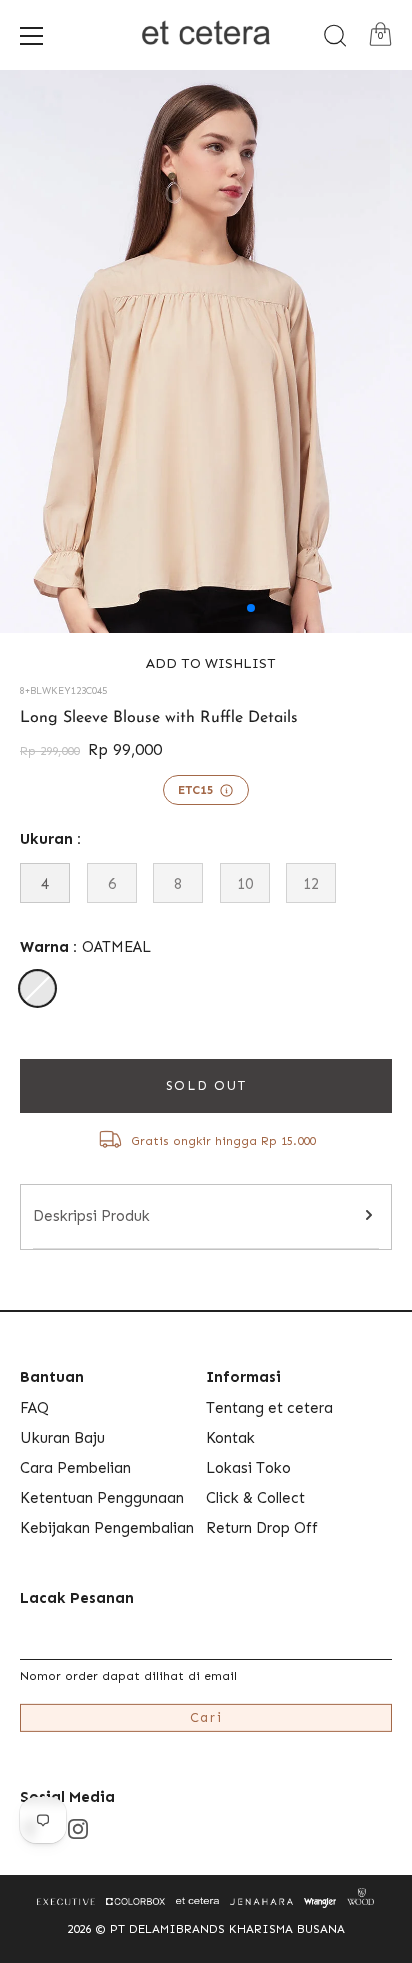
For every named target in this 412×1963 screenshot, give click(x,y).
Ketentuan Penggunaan (102, 1498)
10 (245, 884)
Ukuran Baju (62, 1438)
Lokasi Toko (248, 1468)
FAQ (34, 1408)
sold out (206, 1085)
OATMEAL (37, 988)
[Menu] (32, 36)
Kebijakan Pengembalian (107, 1528)
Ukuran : (50, 839)
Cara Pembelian (75, 1468)
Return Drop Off (262, 1528)
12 (311, 884)
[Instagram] (78, 1828)
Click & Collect (255, 1498)
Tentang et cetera (269, 1408)
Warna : (85, 947)
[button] (206, 663)
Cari (206, 1717)
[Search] (335, 36)
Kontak (230, 1438)
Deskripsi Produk (91, 1216)
